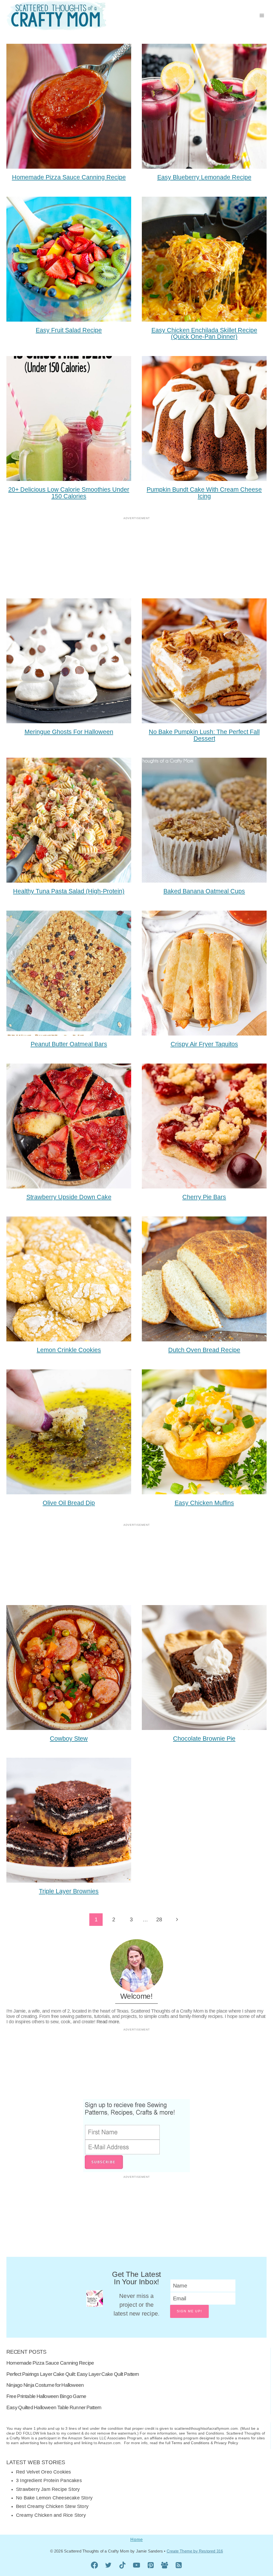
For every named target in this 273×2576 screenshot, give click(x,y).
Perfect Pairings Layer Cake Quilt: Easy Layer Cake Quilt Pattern (73, 2374)
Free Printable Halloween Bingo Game (46, 2396)
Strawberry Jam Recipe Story (48, 2489)
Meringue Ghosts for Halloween (69, 732)
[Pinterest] (150, 2565)
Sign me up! (189, 2311)
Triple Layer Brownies (69, 1891)
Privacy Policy (226, 2443)
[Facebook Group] (165, 2565)
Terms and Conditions (190, 2443)
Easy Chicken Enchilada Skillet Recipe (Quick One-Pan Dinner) (204, 333)
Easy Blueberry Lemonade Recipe (204, 177)
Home (137, 2540)
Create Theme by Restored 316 (195, 2551)
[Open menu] (262, 15)
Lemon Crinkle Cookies (69, 1350)
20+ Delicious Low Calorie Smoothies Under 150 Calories (69, 493)
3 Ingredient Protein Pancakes (49, 2480)
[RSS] (179, 2565)
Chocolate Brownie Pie (204, 1739)
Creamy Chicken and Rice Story (51, 2515)
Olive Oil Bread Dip (69, 1503)
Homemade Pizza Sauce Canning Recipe (69, 177)
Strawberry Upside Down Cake (69, 1197)
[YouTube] (137, 2565)
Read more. (108, 2022)
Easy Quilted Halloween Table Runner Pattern (54, 2407)
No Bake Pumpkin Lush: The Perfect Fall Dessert (204, 735)
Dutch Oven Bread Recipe (204, 1350)
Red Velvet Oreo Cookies (44, 2472)
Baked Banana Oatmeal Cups (204, 891)
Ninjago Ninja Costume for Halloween (45, 2385)
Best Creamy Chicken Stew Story (52, 2506)
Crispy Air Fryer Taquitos (204, 1044)
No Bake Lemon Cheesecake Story (54, 2498)
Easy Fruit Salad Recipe (69, 330)
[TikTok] (123, 2565)
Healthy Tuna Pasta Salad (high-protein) (69, 891)
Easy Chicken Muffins (204, 1503)
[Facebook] (95, 2565)
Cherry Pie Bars (204, 1197)
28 (159, 1919)
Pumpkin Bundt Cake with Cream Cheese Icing (204, 493)
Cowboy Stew (69, 1739)
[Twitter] (108, 2565)
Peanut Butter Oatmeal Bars (69, 1044)
